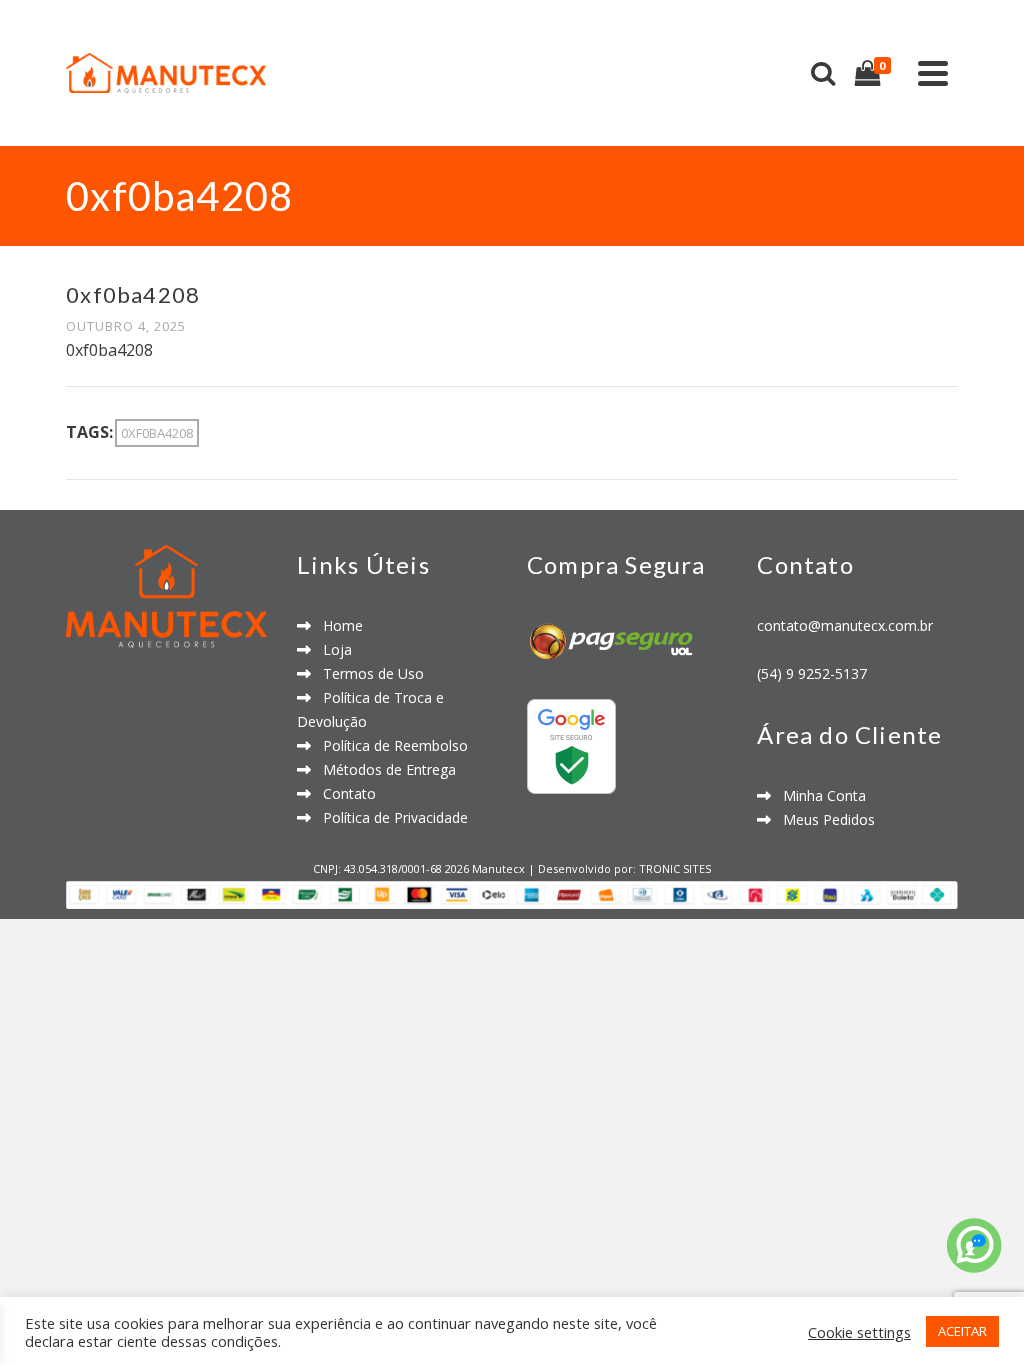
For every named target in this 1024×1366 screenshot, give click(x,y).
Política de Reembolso (389, 745)
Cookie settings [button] (859, 1332)
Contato (343, 793)
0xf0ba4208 (157, 433)
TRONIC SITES (675, 868)
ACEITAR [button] (962, 1331)
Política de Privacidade (389, 817)
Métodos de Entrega (383, 769)
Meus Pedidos (823, 819)
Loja (331, 649)
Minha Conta (818, 795)
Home (337, 625)
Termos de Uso (367, 673)
